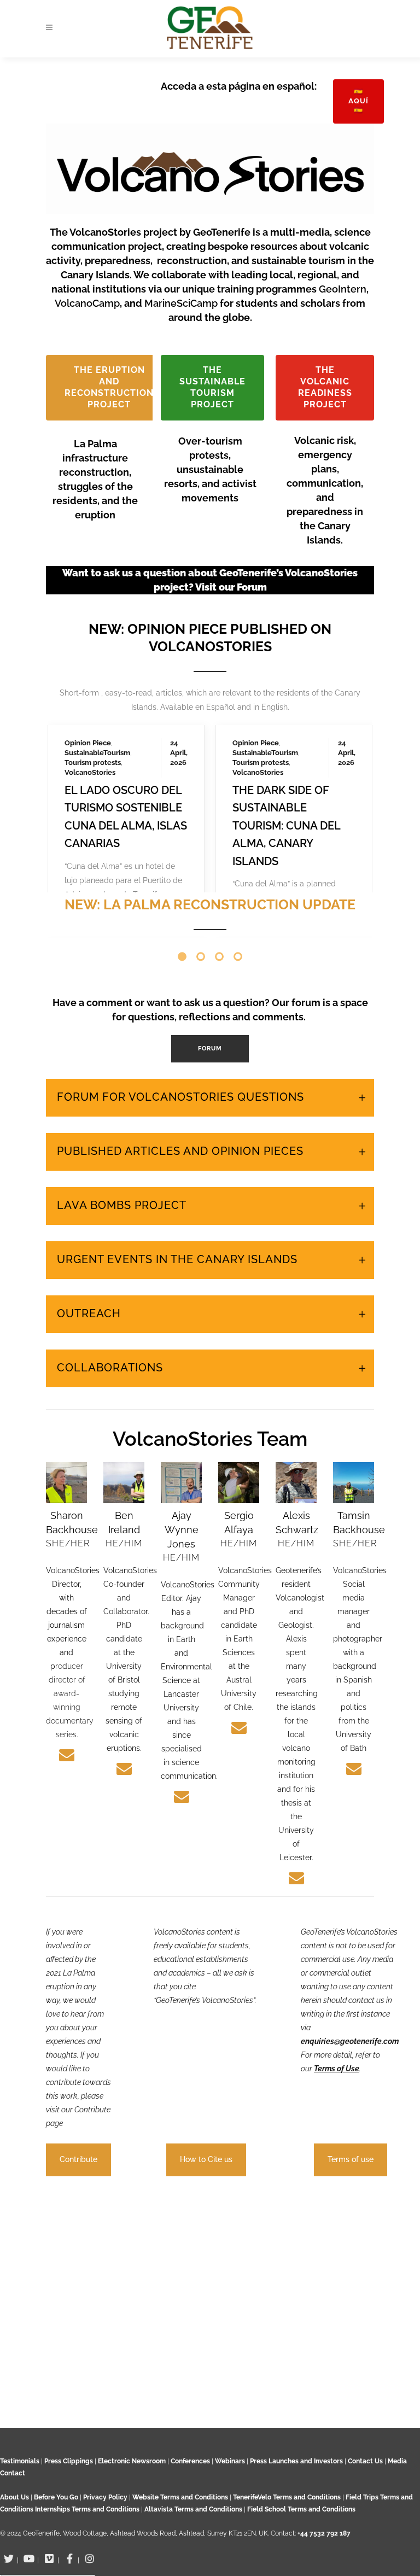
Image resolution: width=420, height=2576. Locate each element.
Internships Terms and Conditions (88, 2509)
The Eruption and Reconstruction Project (109, 387)
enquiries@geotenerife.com (350, 2134)
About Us (14, 2497)
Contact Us (365, 2461)
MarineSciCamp (182, 303)
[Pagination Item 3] (219, 1050)
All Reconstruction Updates (214, 1001)
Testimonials (20, 2461)
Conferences (190, 2461)
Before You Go (55, 2497)
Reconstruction (91, 693)
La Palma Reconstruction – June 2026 (119, 738)
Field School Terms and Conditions (301, 2509)
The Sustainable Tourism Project (212, 387)
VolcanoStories (90, 702)
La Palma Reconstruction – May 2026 (287, 738)
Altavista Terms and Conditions (193, 2509)
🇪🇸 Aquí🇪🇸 (358, 101)
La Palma (80, 683)
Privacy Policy (105, 2497)
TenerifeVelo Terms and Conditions (288, 2497)
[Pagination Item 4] (238, 1050)
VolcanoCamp (87, 303)
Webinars (230, 2461)
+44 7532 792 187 (324, 2533)
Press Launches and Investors (296, 2461)
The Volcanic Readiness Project (325, 387)
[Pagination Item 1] (182, 1050)
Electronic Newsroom (132, 2461)
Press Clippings (69, 2461)
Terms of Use (337, 2162)
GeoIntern (343, 289)
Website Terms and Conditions (181, 2497)
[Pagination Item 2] (201, 1050)
